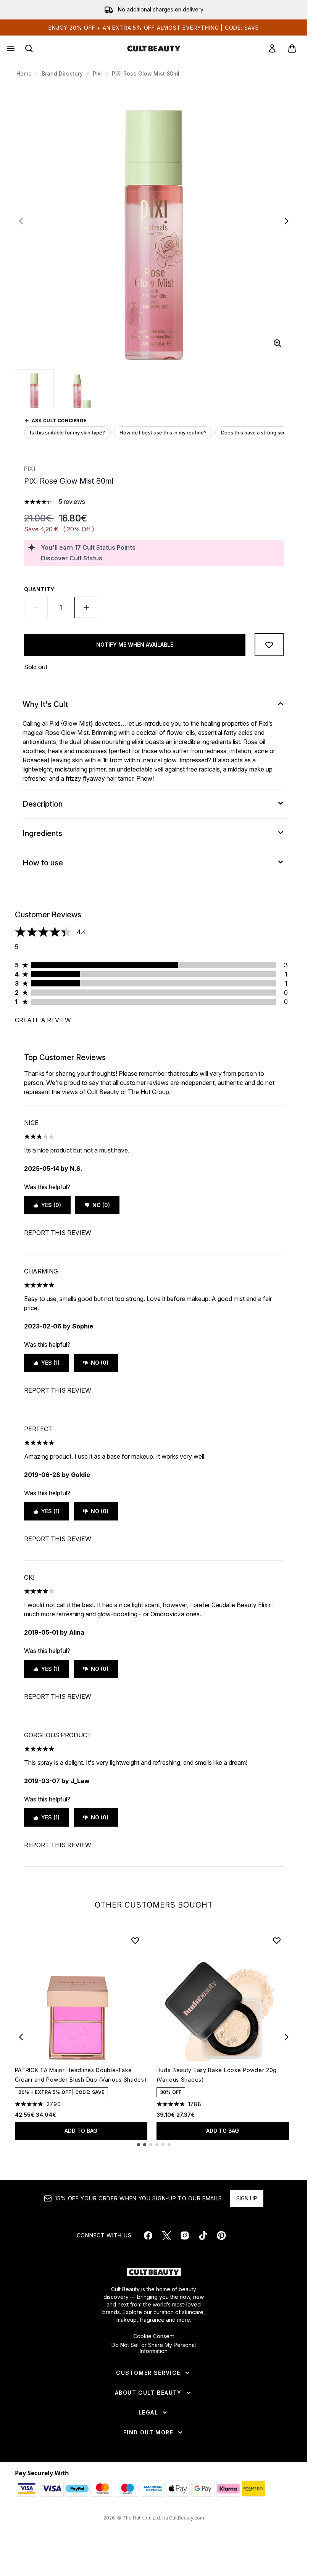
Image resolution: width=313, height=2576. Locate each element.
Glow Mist (77, 723)
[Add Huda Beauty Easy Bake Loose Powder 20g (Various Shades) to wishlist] (277, 1940)
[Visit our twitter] (166, 2235)
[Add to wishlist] (269, 645)
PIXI (30, 469)
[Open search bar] (29, 48)
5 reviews (72, 502)
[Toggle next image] (287, 221)
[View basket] (292, 48)
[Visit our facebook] (148, 2235)
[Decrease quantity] (36, 607)
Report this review (58, 1233)
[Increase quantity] (86, 607)
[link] (272, 48)
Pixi (97, 73)
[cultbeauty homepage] (154, 48)
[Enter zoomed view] (278, 343)
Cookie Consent (154, 2336)
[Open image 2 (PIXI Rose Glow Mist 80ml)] (82, 389)
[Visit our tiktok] (203, 2235)
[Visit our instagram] (185, 2235)
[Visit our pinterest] (221, 2235)
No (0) (101, 1205)
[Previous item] (21, 2037)
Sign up (247, 2198)
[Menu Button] (10, 48)
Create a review (43, 1020)
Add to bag (81, 2131)
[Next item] (287, 2037)
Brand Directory (62, 73)
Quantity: (40, 589)
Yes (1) (50, 1363)
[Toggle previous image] (21, 221)
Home (24, 73)
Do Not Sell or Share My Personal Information (154, 2348)
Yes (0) (51, 1205)
